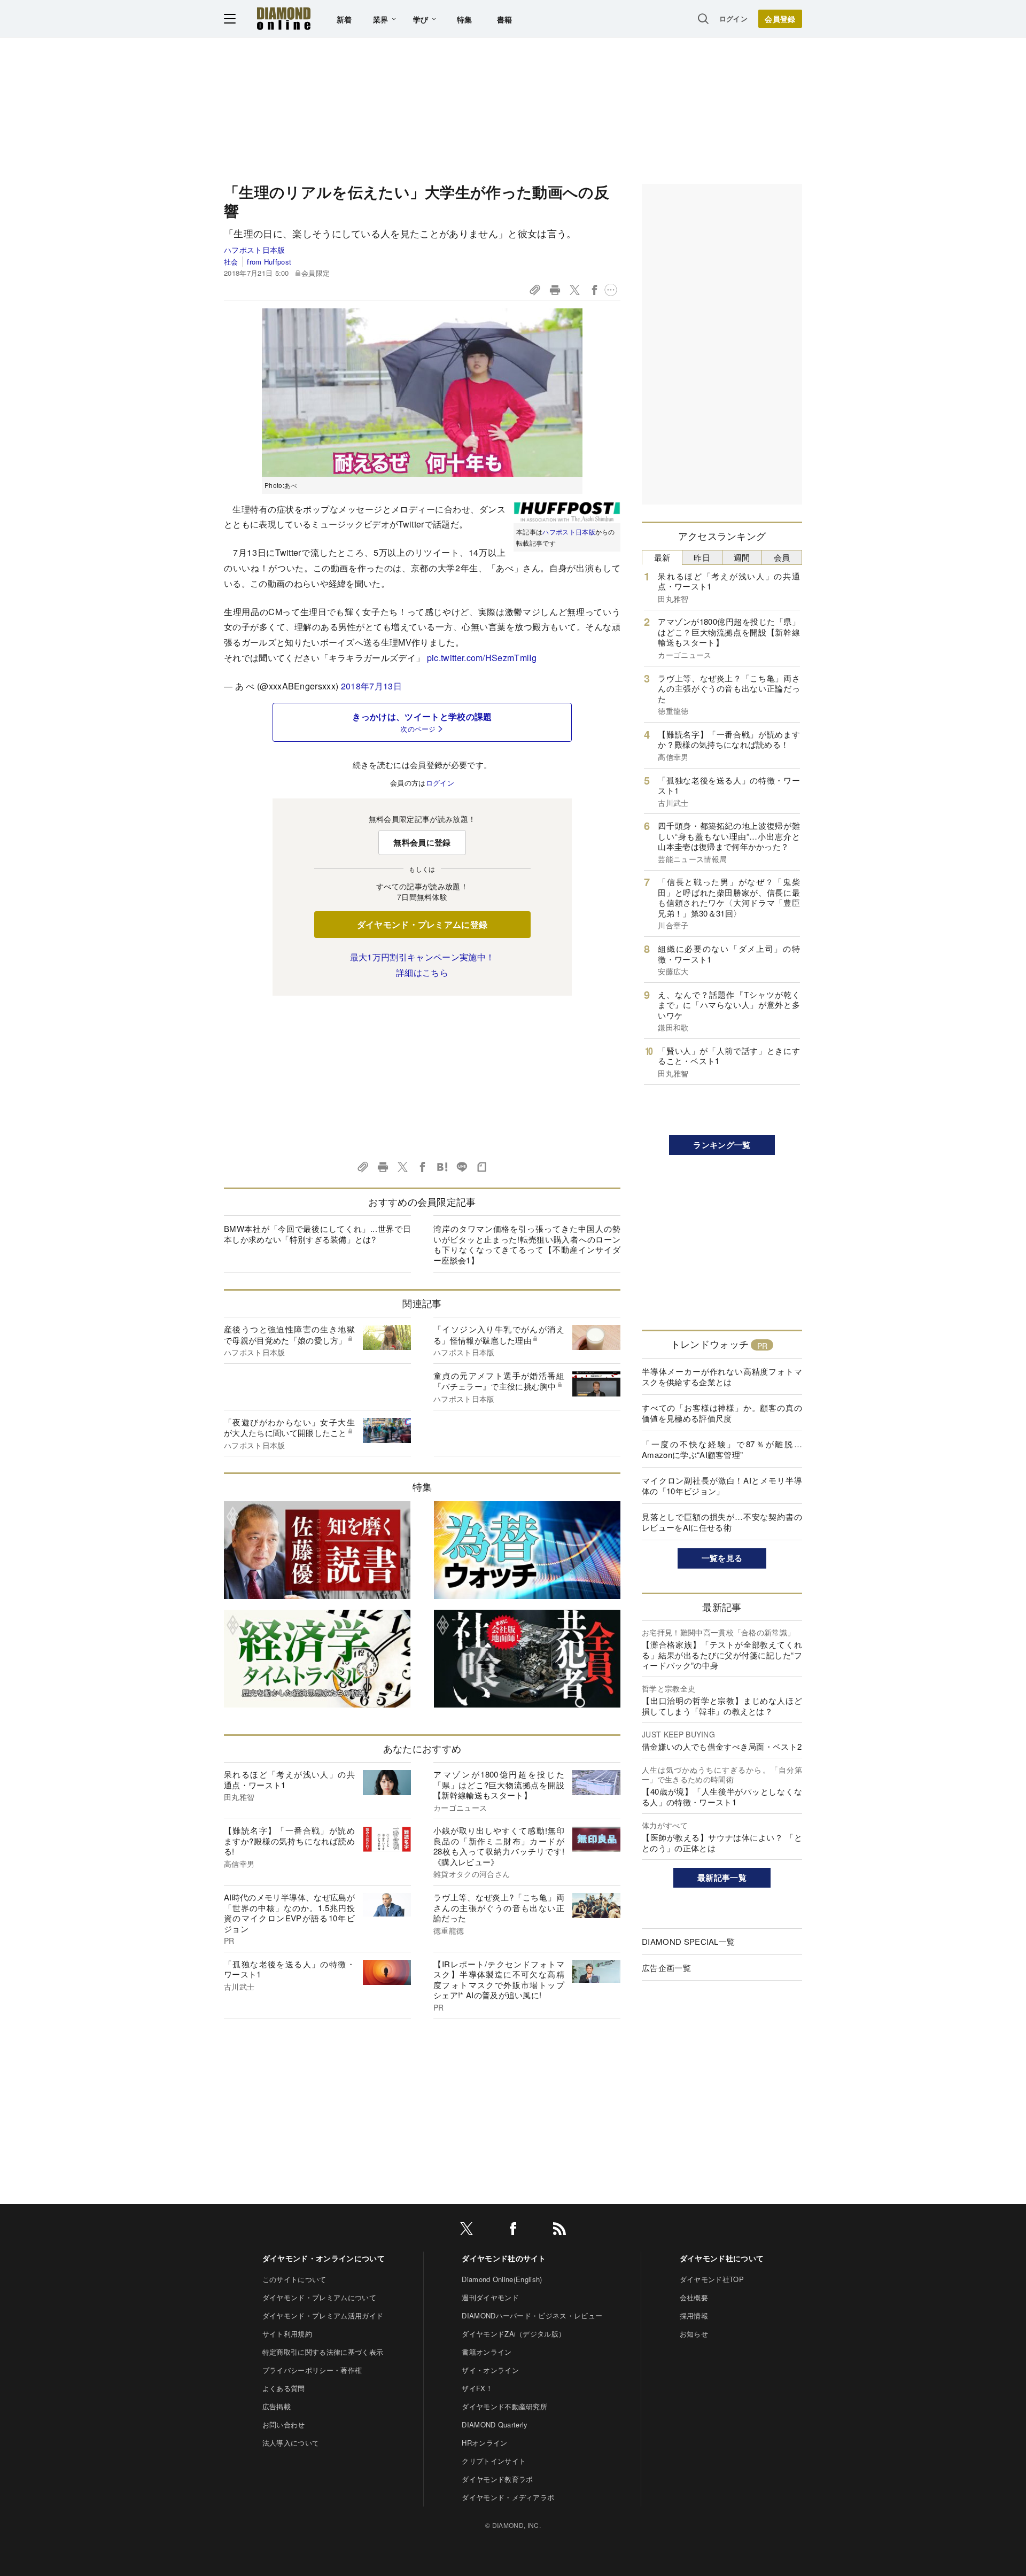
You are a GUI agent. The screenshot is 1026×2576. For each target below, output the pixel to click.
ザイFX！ (477, 2388)
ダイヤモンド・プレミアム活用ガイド (323, 2315)
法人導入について (291, 2443)
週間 (742, 557)
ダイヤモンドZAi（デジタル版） (514, 2334)
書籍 (505, 19)
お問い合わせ (284, 2424)
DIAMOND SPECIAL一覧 (688, 1941)
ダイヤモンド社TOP (712, 2279)
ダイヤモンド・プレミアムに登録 (422, 924)
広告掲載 (277, 2406)
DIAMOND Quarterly (495, 2424)
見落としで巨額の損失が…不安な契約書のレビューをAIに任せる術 (722, 1522)
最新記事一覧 (722, 1877)
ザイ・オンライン (490, 2370)
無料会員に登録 (422, 842)
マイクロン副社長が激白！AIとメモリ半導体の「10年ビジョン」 (722, 1485)
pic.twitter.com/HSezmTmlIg (482, 658)
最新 (662, 557)
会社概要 (694, 2297)
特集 (465, 19)
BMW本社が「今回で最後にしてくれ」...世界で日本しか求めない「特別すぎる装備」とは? (317, 1234)
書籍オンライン (487, 2352)
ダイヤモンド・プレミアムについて (319, 2297)
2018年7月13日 (371, 686)
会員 (782, 557)
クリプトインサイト (494, 2461)
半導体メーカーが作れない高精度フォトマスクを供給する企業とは (722, 1376)
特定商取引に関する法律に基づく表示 (323, 2352)
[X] (467, 2230)
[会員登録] (780, 19)
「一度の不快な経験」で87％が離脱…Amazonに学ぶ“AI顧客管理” (722, 1449)
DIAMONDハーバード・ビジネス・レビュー (532, 2315)
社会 (231, 262)
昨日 (702, 557)
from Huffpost (269, 262)
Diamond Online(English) (502, 2279)
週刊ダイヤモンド (490, 2297)
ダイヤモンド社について (722, 2258)
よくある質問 (284, 2388)
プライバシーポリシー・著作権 (312, 2370)
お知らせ (694, 2334)
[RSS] (559, 2230)
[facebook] (513, 2230)
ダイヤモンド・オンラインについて (324, 2258)
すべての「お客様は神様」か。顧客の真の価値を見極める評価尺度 (722, 1413)
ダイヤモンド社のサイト (504, 2258)
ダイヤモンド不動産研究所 (504, 2406)
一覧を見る (722, 1558)
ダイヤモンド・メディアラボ (508, 2497)
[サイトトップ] (284, 18)
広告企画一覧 (666, 1968)
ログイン (733, 18)
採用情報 (694, 2315)
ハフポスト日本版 (255, 250)
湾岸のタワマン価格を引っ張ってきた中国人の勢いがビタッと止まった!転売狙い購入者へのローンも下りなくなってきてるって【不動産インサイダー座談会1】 (527, 1244)
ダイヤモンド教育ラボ (497, 2479)
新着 (344, 19)
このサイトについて (294, 2279)
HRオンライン (484, 2443)
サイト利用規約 (287, 2334)
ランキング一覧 (722, 1145)
